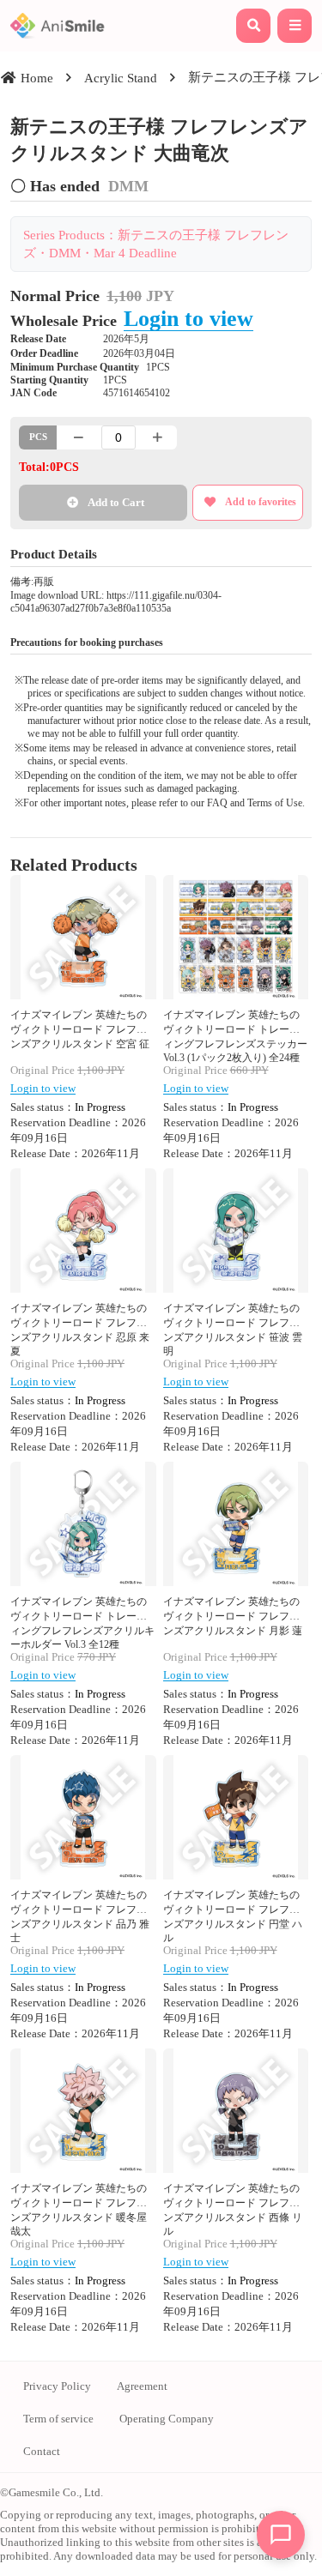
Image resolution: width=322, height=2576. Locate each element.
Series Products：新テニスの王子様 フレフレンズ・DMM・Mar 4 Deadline (156, 244)
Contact (42, 2451)
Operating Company (167, 2419)
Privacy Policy (57, 2386)
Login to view (188, 318)
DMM (128, 186)
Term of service (58, 2419)
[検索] (253, 26)
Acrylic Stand (121, 78)
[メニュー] (295, 26)
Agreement (142, 2386)
